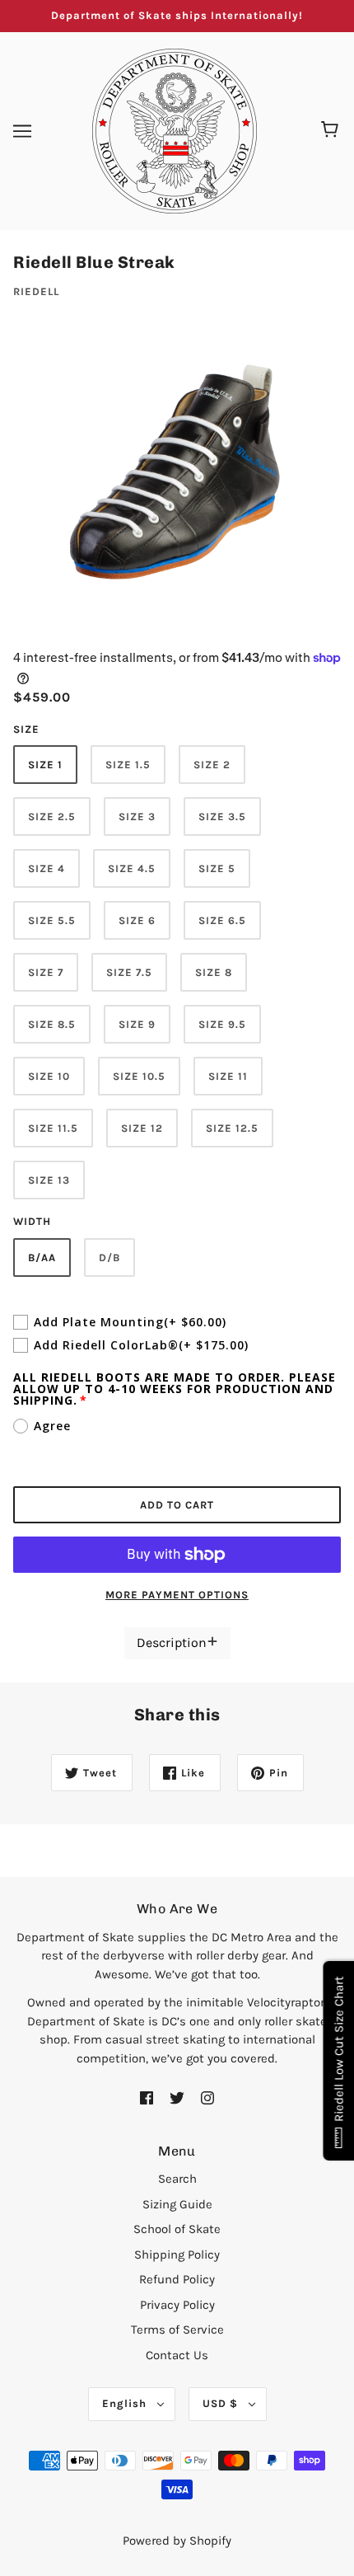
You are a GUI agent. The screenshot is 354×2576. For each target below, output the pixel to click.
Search (177, 2179)
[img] (147, 2097)
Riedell (36, 291)
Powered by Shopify (177, 2541)
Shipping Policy (177, 2255)
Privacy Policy (177, 2305)
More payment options (177, 1595)
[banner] (175, 129)
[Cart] (332, 131)
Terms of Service (177, 2330)
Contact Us (177, 2355)
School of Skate (177, 2229)
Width (32, 1221)
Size (26, 729)
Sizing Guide (177, 2204)
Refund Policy (177, 2279)
